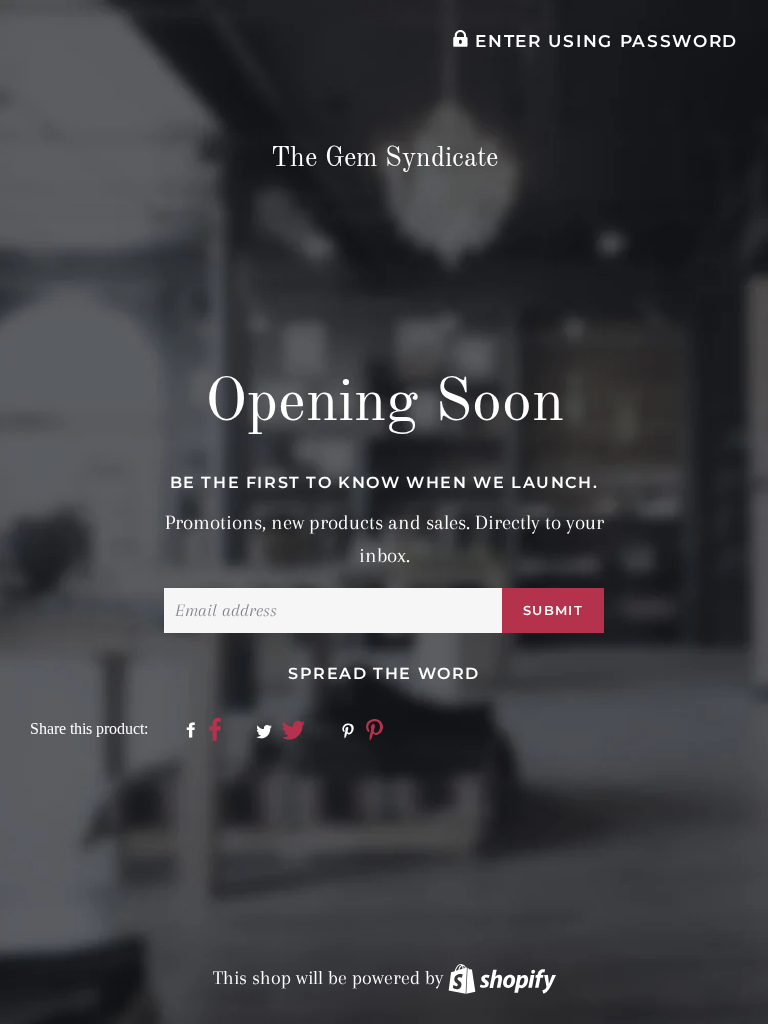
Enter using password (603, 41)
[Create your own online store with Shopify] (502, 978)
